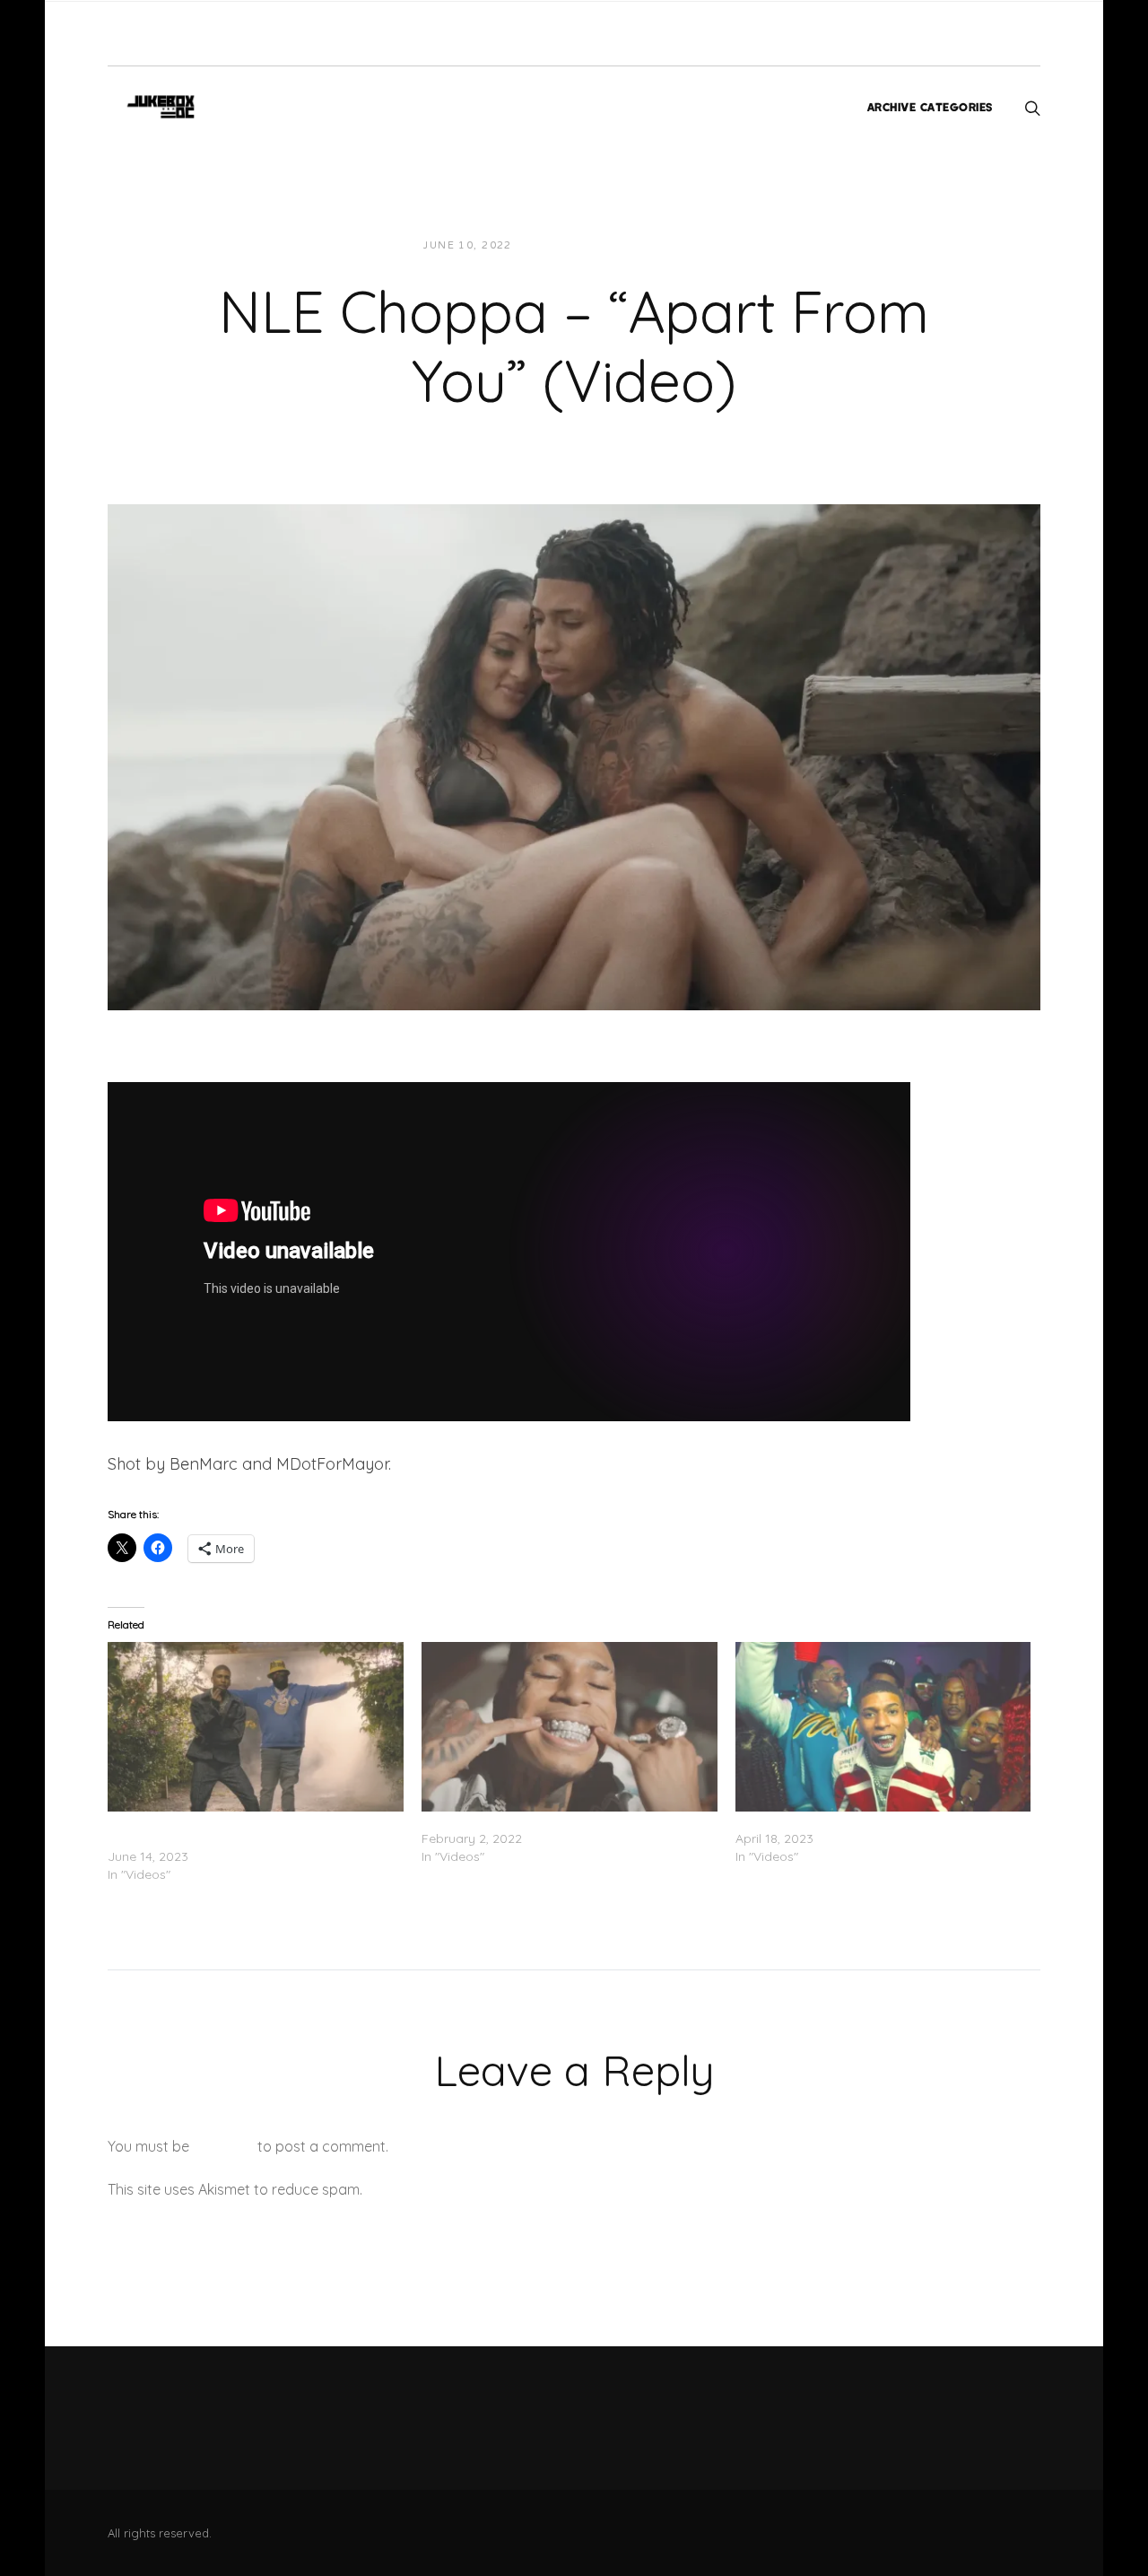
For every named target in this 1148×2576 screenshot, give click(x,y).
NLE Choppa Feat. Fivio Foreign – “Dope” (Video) (881, 1821)
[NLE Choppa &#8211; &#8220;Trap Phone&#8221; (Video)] (570, 1726)
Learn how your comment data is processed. (514, 2189)
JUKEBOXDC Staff (587, 245)
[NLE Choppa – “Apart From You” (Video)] (574, 755)
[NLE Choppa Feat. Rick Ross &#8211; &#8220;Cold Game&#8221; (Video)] (256, 1726)
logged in (223, 2146)
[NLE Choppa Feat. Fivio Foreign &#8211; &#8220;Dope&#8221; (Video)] (883, 1726)
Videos (687, 245)
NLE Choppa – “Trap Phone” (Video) (529, 1821)
